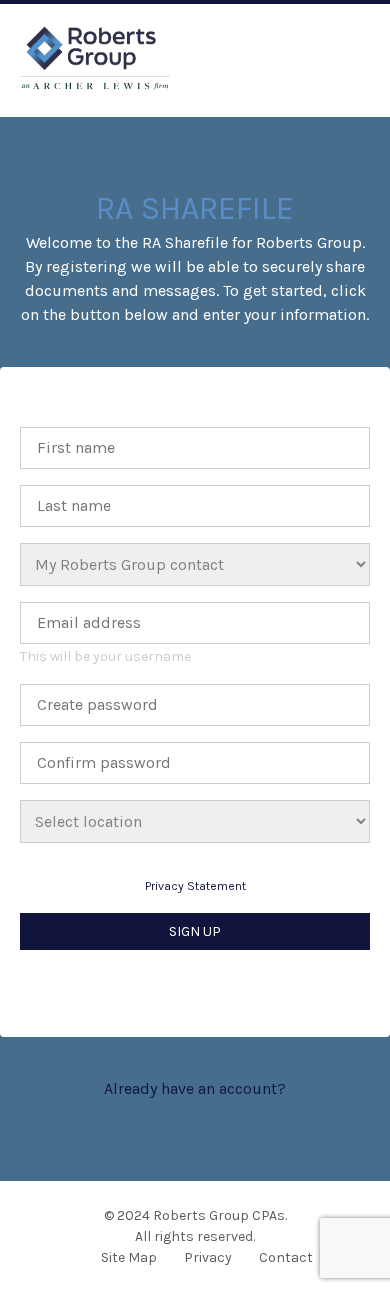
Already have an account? (195, 1088)
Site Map (129, 1257)
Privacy (208, 1257)
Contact (286, 1257)
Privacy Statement (195, 886)
